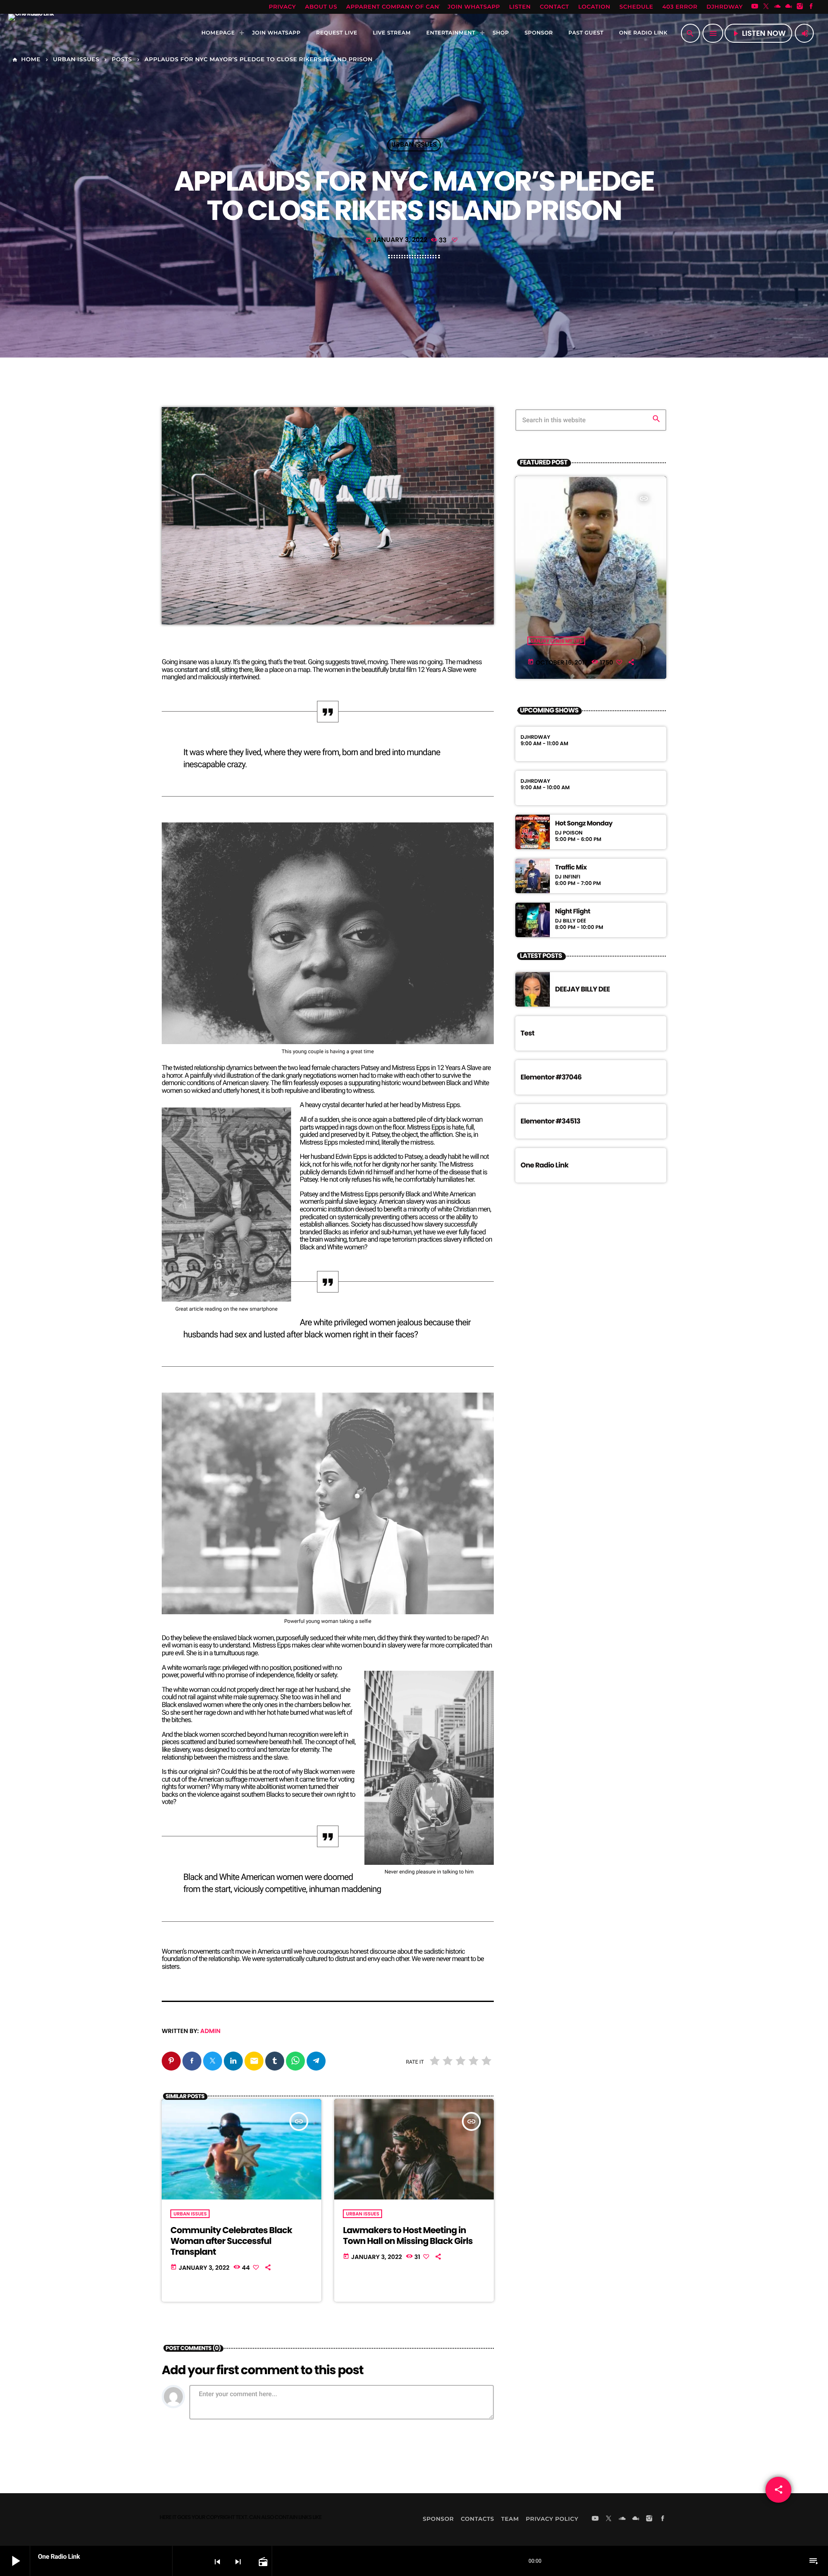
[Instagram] (800, 7)
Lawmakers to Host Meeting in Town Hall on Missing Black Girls (408, 2236)
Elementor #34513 (550, 1121)
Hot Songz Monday (584, 824)
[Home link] (31, 33)
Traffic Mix (571, 868)
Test (527, 1033)
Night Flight (573, 912)
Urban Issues (414, 145)
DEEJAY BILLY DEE (582, 989)
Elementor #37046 (551, 1077)
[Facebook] (811, 7)
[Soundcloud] (778, 7)
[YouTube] (755, 7)
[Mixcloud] (789, 7)
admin (210, 2031)
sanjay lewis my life (556, 641)
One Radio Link (544, 1165)
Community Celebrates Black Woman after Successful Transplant (231, 2241)
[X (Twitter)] (766, 7)
